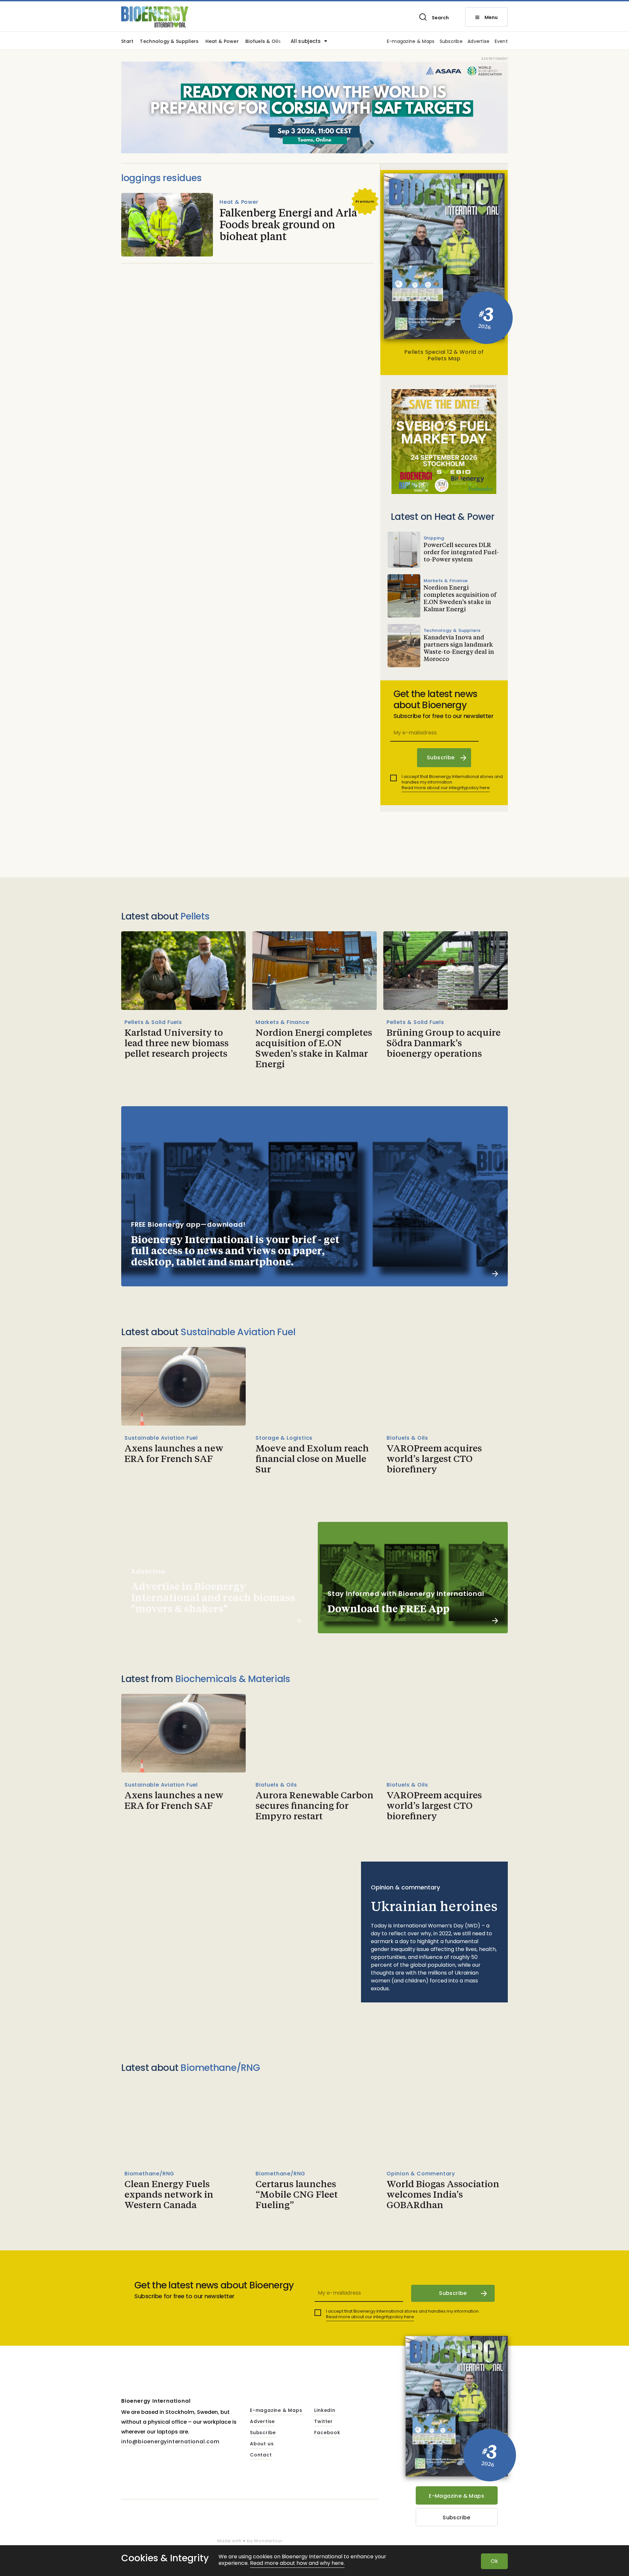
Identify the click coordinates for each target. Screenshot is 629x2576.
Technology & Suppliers (169, 42)
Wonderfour (268, 2541)
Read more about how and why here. (297, 2563)
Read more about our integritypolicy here (446, 788)
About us (262, 2444)
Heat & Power (222, 42)
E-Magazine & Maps (457, 2496)
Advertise (479, 42)
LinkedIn (325, 2411)
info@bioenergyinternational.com (170, 2442)
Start (127, 42)
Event (501, 42)
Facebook (327, 2433)
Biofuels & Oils (263, 42)
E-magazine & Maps (411, 42)
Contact (261, 2455)
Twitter (324, 2422)
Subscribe (451, 42)
